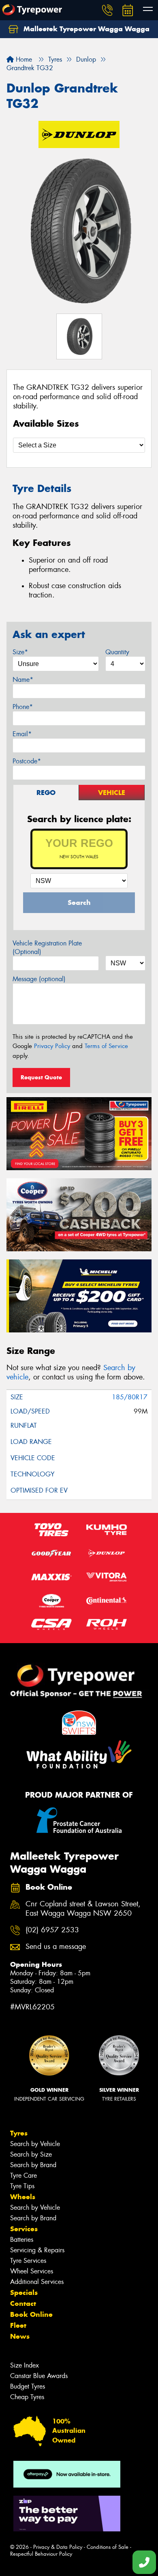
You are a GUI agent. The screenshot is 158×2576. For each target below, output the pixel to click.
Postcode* (27, 761)
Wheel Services (32, 2271)
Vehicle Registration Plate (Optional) (47, 947)
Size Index (25, 2365)
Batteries (22, 2240)
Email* (22, 734)
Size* (20, 652)
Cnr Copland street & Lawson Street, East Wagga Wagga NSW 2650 (83, 1909)
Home (23, 59)
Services (24, 2229)
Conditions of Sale (108, 2547)
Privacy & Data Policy (58, 2547)
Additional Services (37, 2282)
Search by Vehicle (35, 2144)
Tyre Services (28, 2261)
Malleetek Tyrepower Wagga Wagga (85, 29)
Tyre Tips (22, 2186)
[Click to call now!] (107, 10)
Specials (24, 2292)
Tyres (19, 2133)
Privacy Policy (52, 1046)
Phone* (23, 707)
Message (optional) (39, 979)
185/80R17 (130, 1397)
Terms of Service (106, 1046)
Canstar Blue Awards (39, 2376)
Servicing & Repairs (37, 2250)
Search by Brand (33, 2165)
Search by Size (31, 2154)
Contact (23, 2303)
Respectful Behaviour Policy (41, 2554)
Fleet (18, 2325)
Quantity (117, 652)
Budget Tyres (28, 2386)
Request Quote (41, 1077)
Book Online (31, 2314)
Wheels (23, 2197)
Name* (23, 680)
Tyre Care (23, 2175)
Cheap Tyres (27, 2397)
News (20, 2336)
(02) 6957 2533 (52, 1930)
